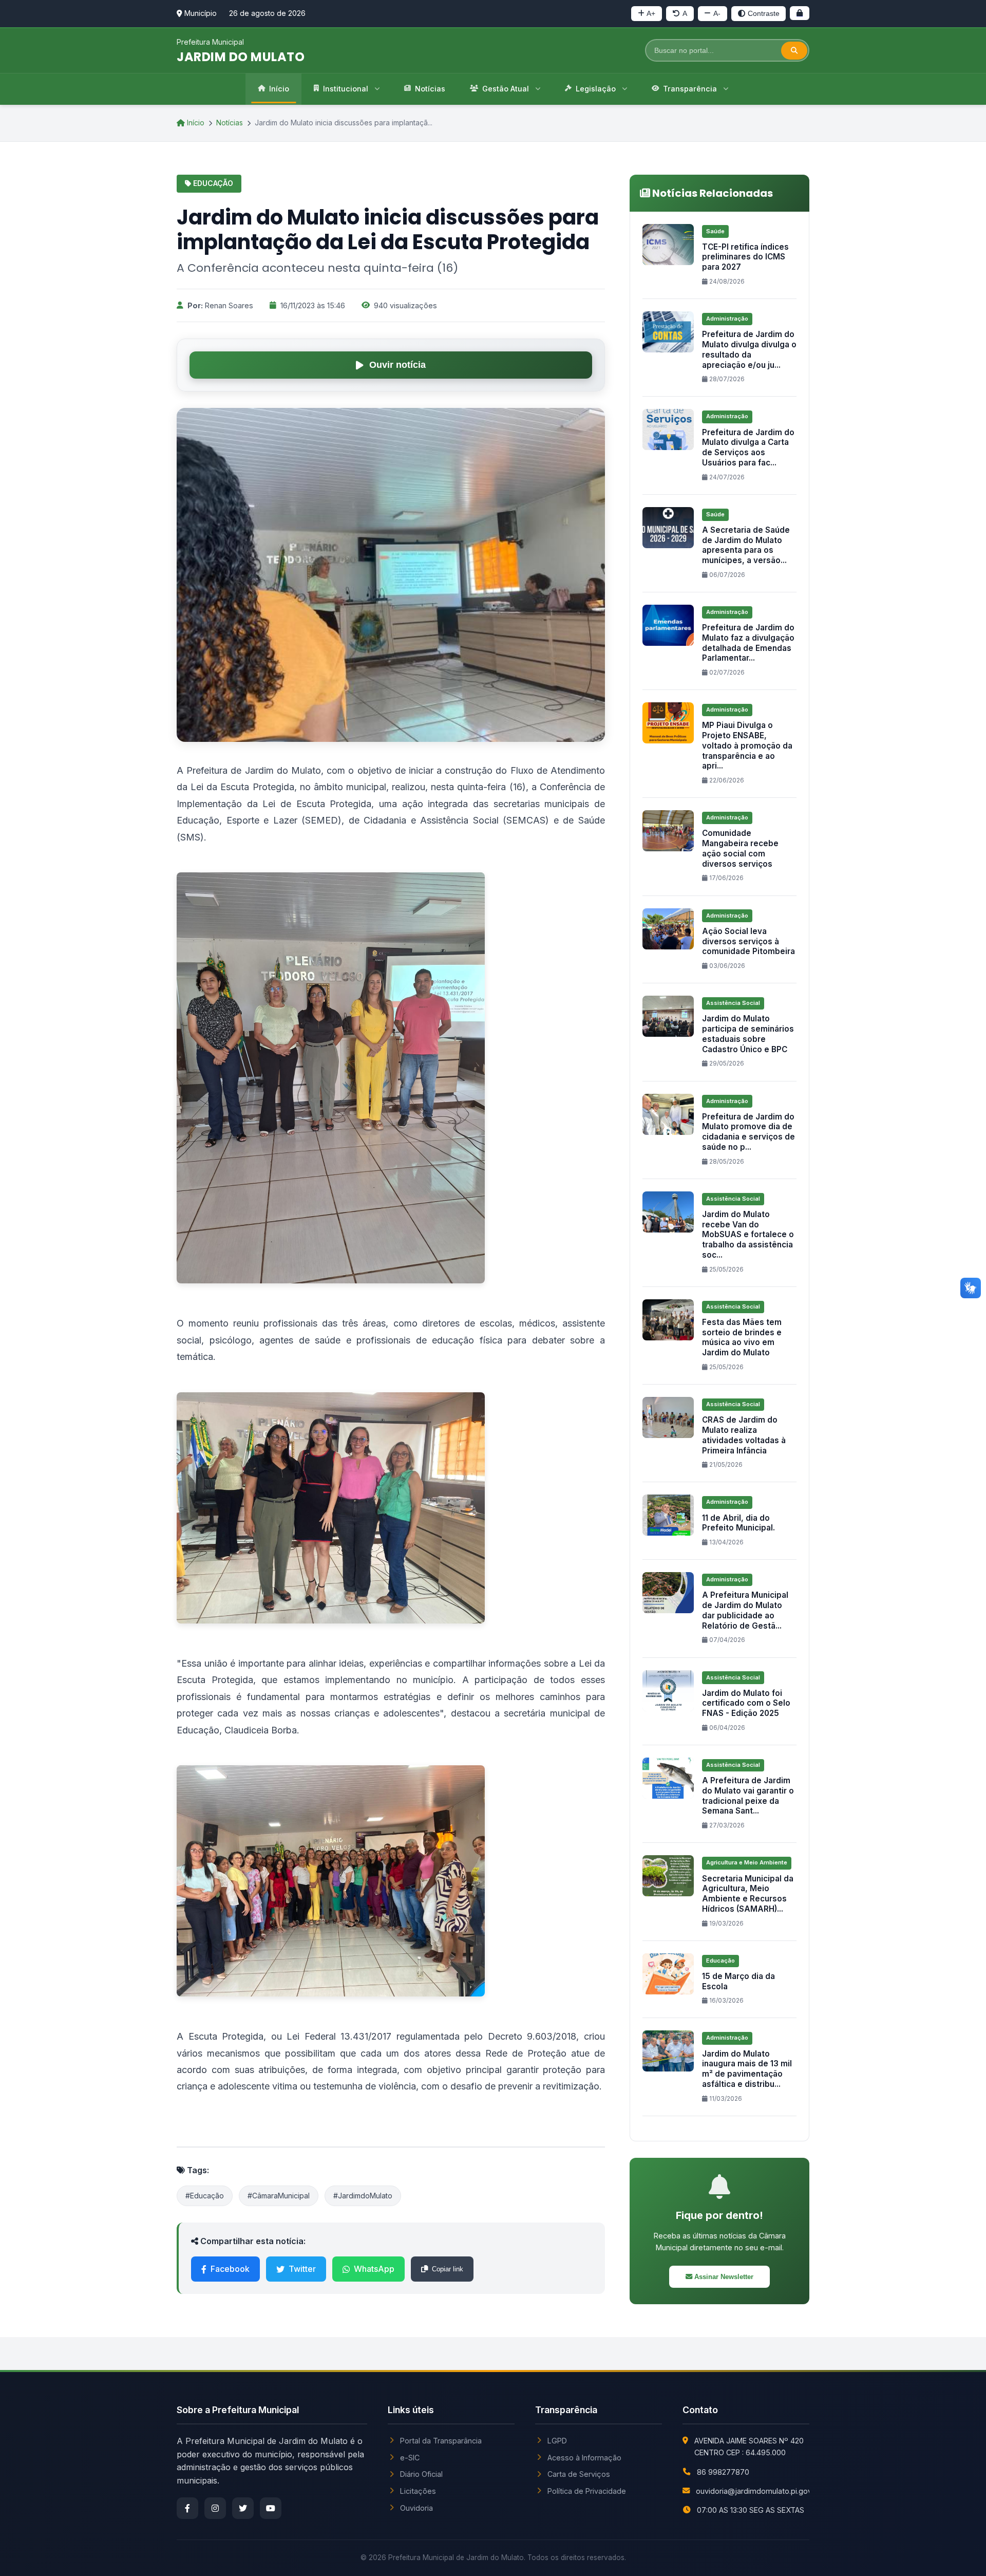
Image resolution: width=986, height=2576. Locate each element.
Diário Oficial (421, 2474)
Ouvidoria (416, 2508)
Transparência (690, 89)
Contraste (764, 13)
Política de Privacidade (587, 2491)
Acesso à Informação (584, 2458)
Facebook (230, 2269)
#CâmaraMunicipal (279, 2196)
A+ (651, 13)
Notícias (430, 89)
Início (279, 89)
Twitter (302, 2269)
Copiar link (448, 2269)
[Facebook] (187, 2508)
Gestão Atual (506, 89)
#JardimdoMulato (363, 2196)
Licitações (418, 2491)
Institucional (346, 89)
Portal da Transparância (441, 2441)
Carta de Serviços (579, 2474)
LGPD (557, 2441)
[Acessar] (800, 13)
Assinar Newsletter (723, 2277)
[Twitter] (243, 2508)
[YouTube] (271, 2508)
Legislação (596, 89)
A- (717, 13)
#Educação (205, 2196)
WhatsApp (374, 2269)
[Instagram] (215, 2508)
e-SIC (410, 2458)
